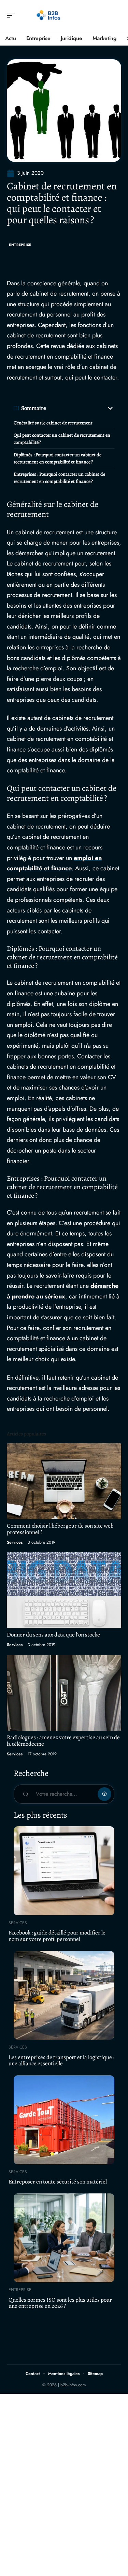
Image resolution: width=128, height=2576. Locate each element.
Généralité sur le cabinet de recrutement (53, 423)
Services (15, 1542)
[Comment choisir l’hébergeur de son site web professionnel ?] (64, 1481)
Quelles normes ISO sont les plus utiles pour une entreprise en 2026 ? (60, 2303)
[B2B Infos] (49, 15)
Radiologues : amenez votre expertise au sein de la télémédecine (63, 1741)
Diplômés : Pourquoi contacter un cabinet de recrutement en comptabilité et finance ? (58, 458)
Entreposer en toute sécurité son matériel (58, 2182)
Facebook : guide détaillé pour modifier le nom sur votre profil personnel (57, 1936)
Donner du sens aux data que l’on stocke (53, 1635)
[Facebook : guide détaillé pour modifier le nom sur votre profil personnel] (64, 1871)
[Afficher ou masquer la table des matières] (80, 408)
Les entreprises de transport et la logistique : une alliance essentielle (61, 2061)
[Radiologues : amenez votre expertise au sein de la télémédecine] (64, 1693)
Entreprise (20, 245)
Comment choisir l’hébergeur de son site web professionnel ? (60, 1529)
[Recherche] (116, 16)
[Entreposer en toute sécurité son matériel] (64, 2120)
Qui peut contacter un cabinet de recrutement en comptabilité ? (62, 439)
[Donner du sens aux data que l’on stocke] (64, 1590)
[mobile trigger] (13, 15)
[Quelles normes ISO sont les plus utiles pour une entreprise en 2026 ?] (64, 2238)
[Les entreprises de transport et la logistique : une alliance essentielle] (64, 1995)
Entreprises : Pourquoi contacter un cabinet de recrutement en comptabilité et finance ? (59, 478)
